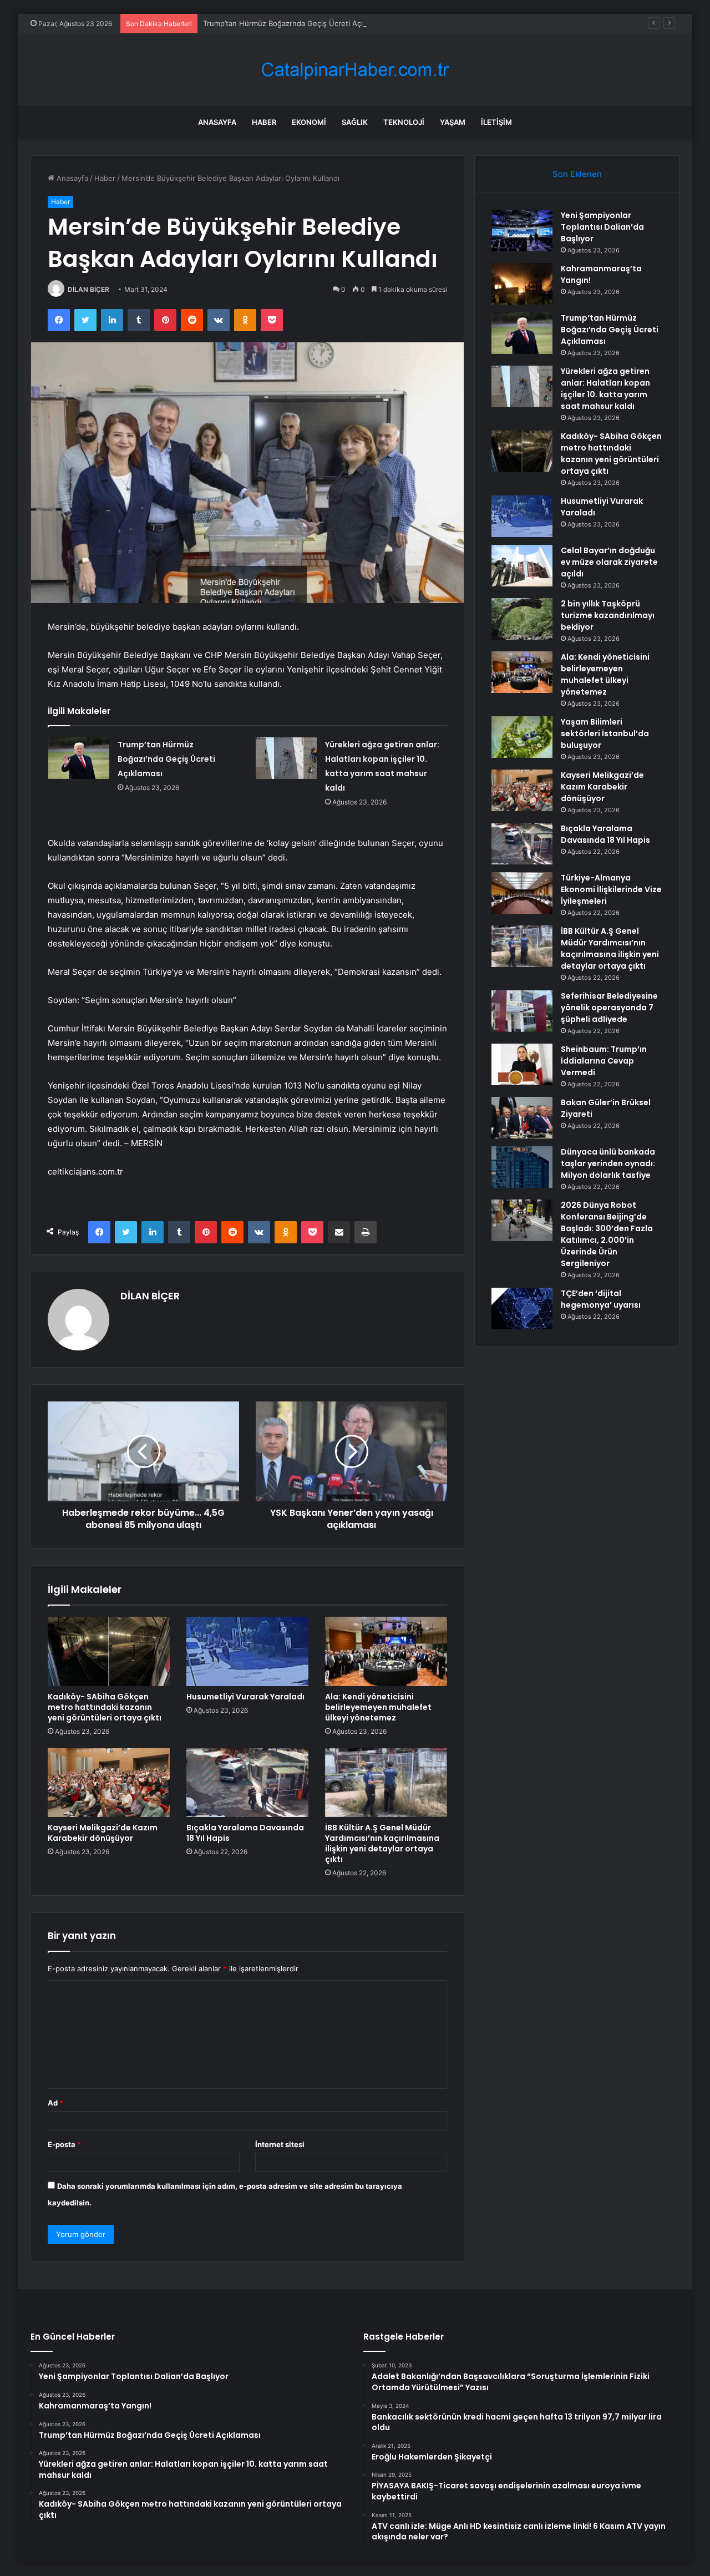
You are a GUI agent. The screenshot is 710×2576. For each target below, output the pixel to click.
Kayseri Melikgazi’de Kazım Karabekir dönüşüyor (103, 1833)
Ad (55, 2103)
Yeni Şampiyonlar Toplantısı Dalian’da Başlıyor (602, 227)
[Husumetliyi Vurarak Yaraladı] (247, 1651)
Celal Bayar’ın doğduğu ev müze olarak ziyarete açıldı (609, 562)
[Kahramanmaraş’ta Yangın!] (522, 284)
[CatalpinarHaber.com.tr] (355, 70)
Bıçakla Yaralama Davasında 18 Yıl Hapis (245, 1833)
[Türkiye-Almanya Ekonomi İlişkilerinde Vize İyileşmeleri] (522, 893)
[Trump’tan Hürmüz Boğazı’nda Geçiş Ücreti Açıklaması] (79, 758)
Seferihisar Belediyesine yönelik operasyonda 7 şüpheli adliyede (609, 1008)
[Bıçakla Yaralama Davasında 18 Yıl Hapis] (247, 1783)
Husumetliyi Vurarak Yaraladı (245, 1697)
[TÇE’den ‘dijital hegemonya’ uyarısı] (522, 1309)
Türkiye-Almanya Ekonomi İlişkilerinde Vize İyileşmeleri (611, 889)
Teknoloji (404, 122)
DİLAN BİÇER (88, 289)
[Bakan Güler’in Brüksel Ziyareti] (522, 1118)
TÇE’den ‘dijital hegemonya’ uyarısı (601, 1299)
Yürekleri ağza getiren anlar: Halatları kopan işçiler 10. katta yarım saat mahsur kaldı (605, 389)
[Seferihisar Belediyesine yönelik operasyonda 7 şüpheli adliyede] (522, 1011)
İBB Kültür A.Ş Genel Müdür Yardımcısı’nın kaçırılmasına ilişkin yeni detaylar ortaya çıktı (382, 1843)
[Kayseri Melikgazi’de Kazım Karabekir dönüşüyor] (109, 1783)
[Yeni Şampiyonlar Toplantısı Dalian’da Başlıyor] (522, 231)
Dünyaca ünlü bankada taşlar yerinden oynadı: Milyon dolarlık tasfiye (608, 1163)
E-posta (64, 2144)
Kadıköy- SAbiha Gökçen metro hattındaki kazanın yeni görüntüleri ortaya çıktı (105, 1707)
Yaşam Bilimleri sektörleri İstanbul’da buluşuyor (605, 733)
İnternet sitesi (280, 2144)
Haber (264, 122)
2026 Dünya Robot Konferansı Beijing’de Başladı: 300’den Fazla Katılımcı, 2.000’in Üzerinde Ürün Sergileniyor (607, 1234)
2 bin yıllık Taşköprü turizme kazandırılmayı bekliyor (608, 615)
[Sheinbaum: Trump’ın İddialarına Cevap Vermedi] (522, 1064)
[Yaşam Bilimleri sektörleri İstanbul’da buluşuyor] (522, 737)
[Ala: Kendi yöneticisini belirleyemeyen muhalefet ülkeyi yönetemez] (386, 1651)
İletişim (496, 122)
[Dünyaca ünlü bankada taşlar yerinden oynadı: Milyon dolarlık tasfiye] (522, 1167)
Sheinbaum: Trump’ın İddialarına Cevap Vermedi (604, 1061)
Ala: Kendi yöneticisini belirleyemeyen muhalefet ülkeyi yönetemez (378, 1707)
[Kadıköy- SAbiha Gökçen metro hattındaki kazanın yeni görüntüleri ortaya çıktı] (109, 1651)
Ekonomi (309, 122)
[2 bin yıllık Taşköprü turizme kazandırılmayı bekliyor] (522, 619)
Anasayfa (217, 122)
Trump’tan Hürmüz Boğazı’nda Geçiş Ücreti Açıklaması (295, 23)
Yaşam (453, 122)
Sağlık (355, 122)
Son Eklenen (577, 174)
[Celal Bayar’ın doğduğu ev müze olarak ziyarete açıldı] (522, 566)
